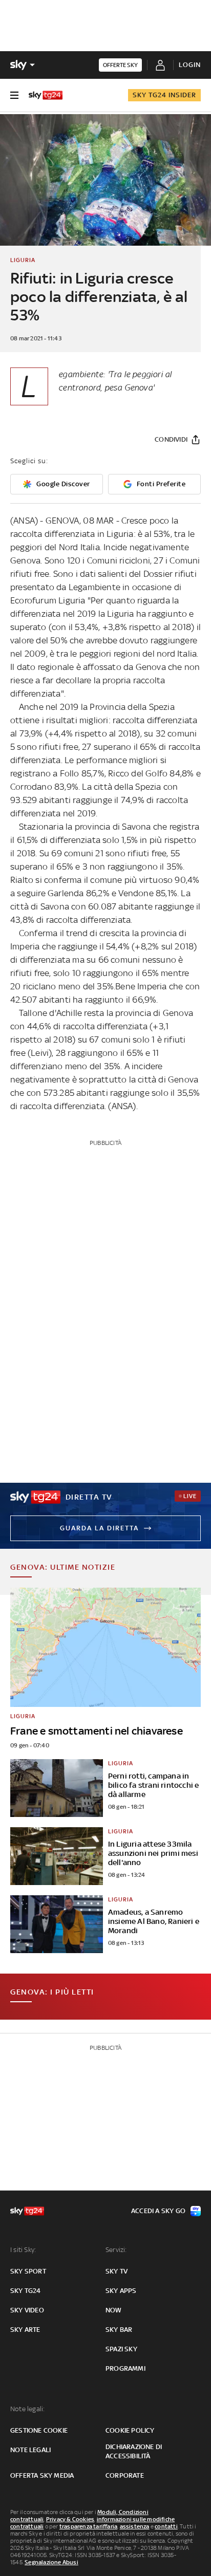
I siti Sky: (23, 2250)
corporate (125, 2475)
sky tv (117, 2271)
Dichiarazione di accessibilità (134, 2451)
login (190, 65)
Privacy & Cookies (70, 2519)
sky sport (28, 2271)
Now (114, 2310)
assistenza (135, 2526)
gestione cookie (39, 2430)
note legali (30, 2450)
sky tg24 (26, 2291)
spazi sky (121, 2349)
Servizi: (116, 2250)
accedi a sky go (158, 2211)
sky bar (119, 2330)
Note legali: (27, 2409)
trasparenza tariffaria (88, 2526)
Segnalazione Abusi (51, 2562)
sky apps (121, 2291)
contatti (166, 2526)
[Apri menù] (14, 95)
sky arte (25, 2330)
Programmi (125, 2368)
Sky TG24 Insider (164, 95)
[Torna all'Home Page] (46, 95)
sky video (27, 2310)
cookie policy (130, 2430)
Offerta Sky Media (42, 2475)
